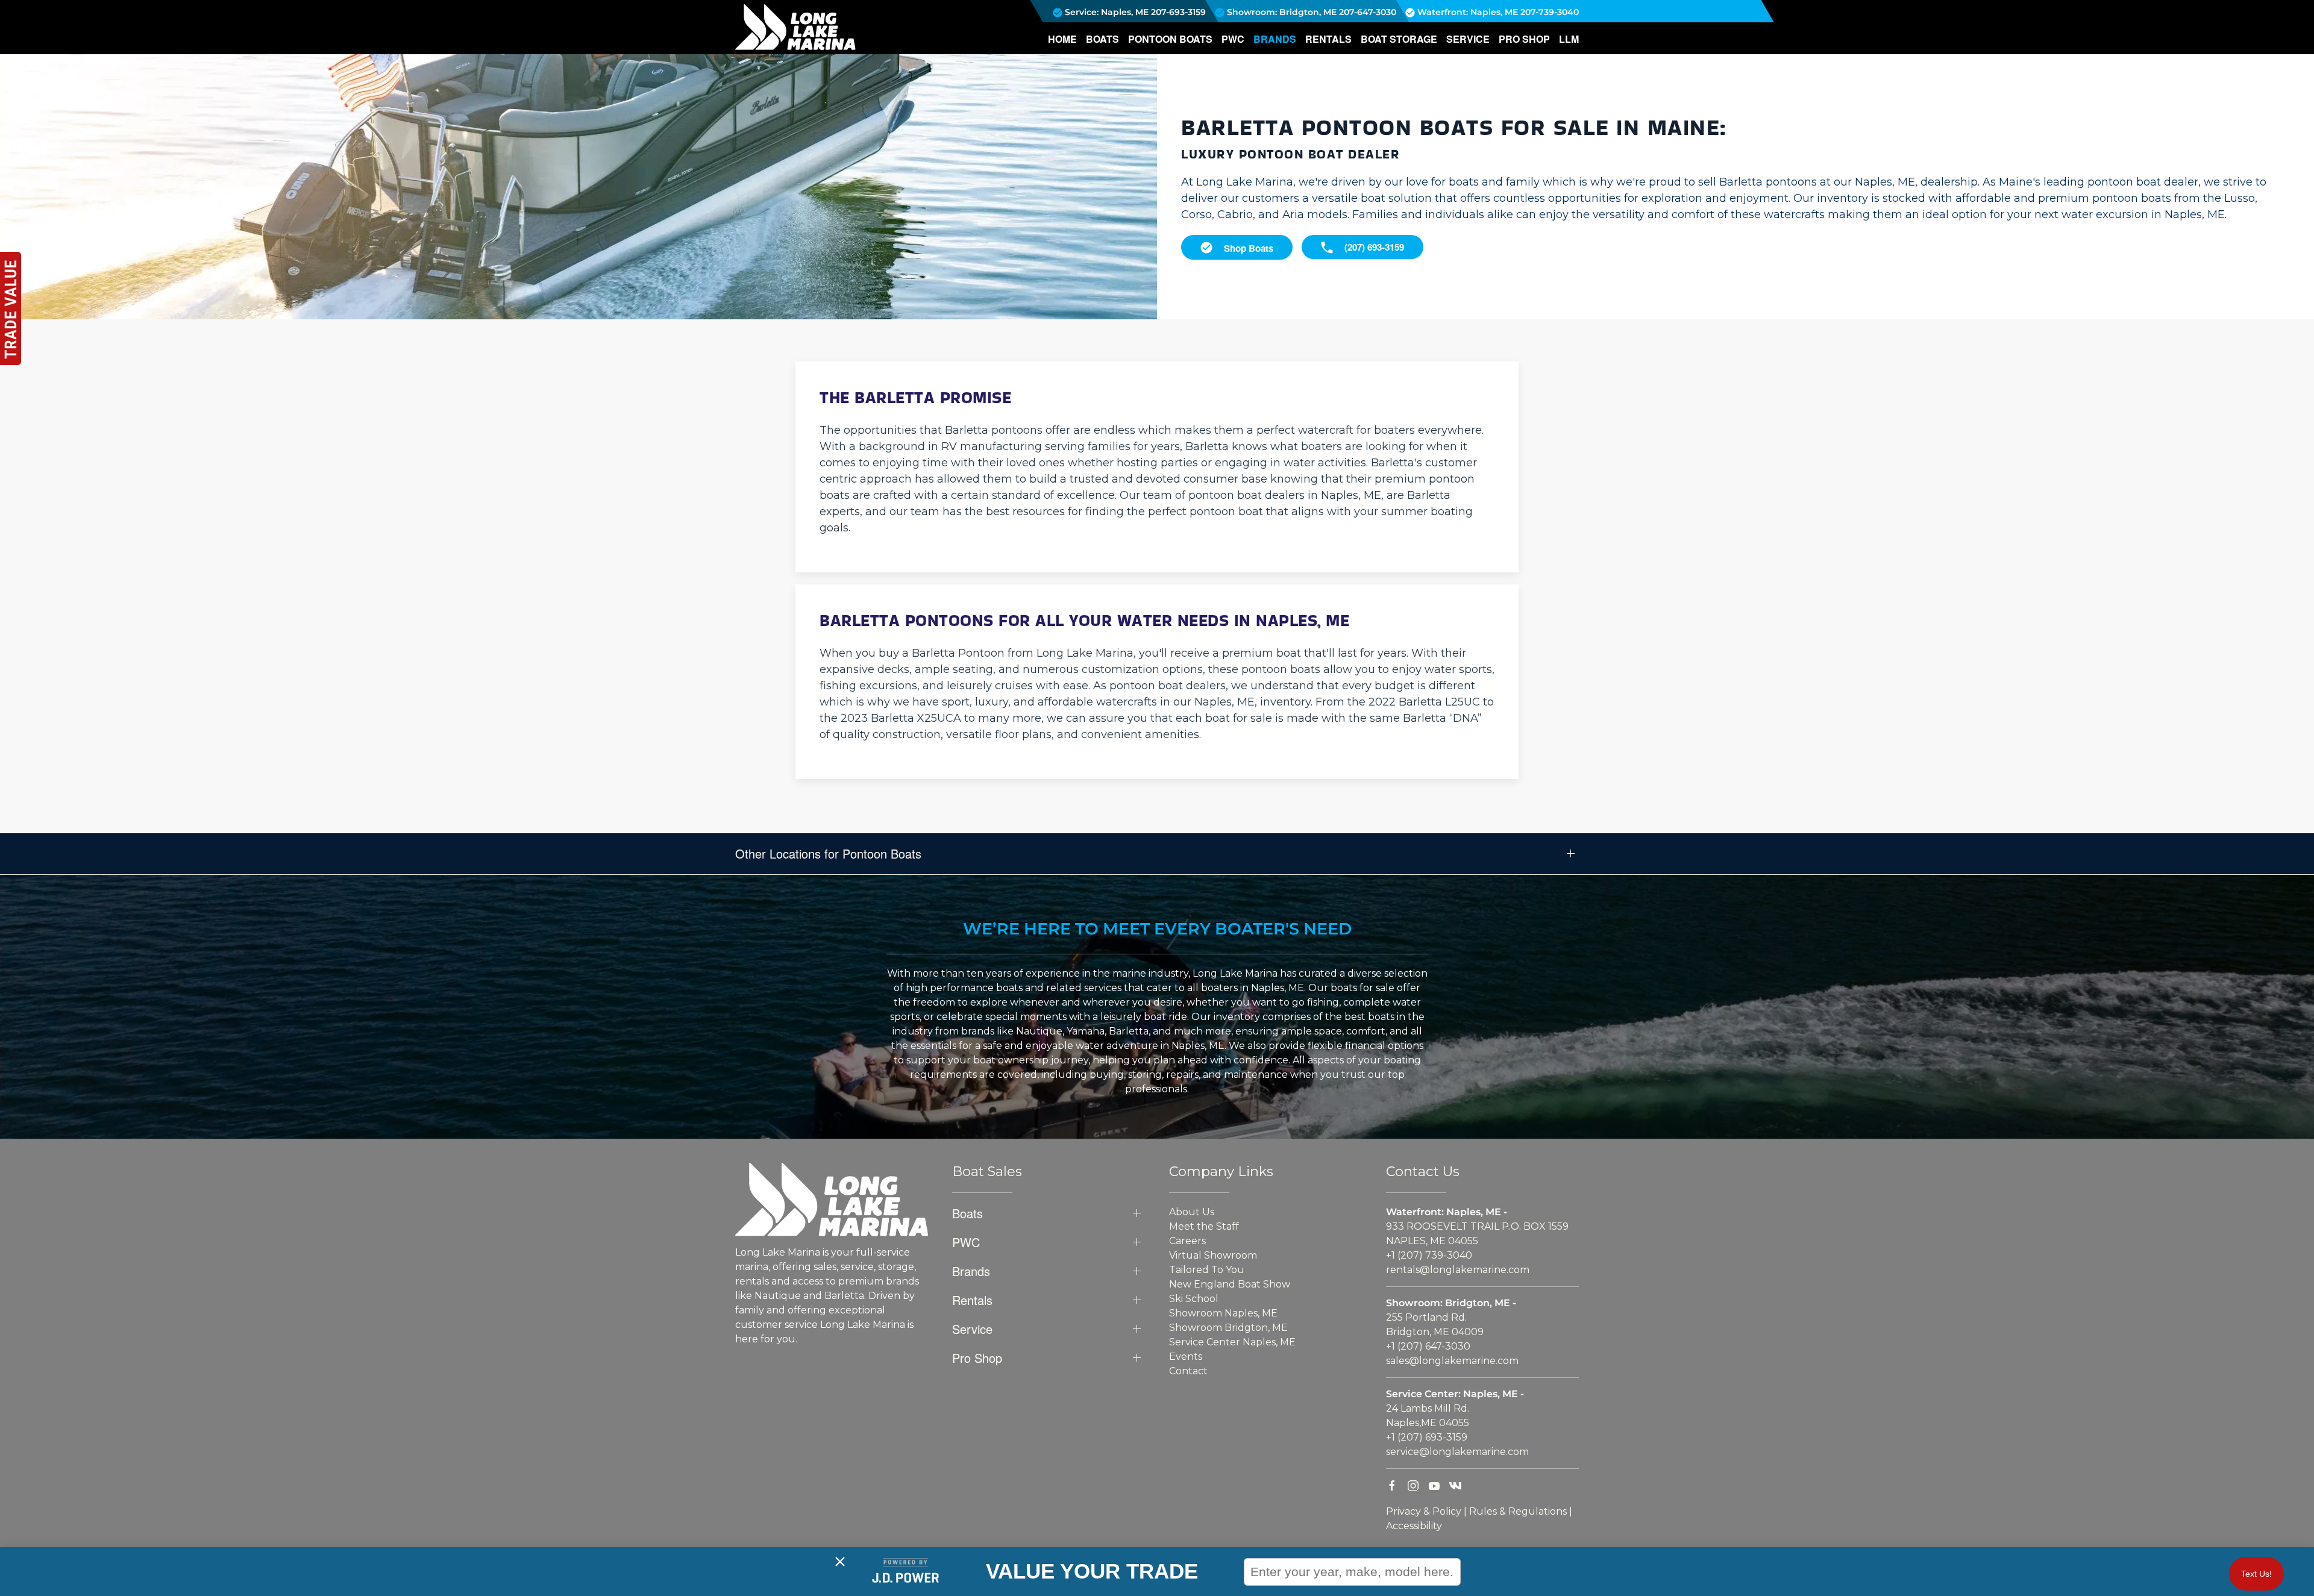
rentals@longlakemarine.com (1458, 1270)
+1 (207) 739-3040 (1429, 1255)
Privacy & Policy (1424, 1511)
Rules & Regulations (1518, 1511)
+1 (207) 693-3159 (1427, 1437)
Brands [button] (1275, 39)
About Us (1192, 1212)
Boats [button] (1102, 39)
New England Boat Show (1230, 1284)
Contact (1188, 1371)
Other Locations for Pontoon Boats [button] (828, 854)
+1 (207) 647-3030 (1428, 1346)
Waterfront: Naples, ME (1466, 12)
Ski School (1194, 1299)
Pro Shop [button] (1524, 39)
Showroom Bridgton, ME (1228, 1328)
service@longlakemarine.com (1457, 1452)
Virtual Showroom (1213, 1255)
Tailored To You (1207, 1270)
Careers (1187, 1241)
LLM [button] (1569, 39)
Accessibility (1414, 1526)
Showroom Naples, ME (1223, 1313)
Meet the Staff (1204, 1226)
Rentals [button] (1328, 39)
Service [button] (1468, 39)
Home (1062, 39)
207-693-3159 (1178, 12)
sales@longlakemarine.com (1452, 1361)
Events (1186, 1357)
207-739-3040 (1550, 12)
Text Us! (2256, 1574)
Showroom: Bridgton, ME (1281, 12)
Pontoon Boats (1170, 39)
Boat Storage (1399, 39)
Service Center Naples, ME (1232, 1342)
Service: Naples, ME (1105, 12)
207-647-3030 (1368, 12)
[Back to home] (795, 27)
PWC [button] (1233, 39)
